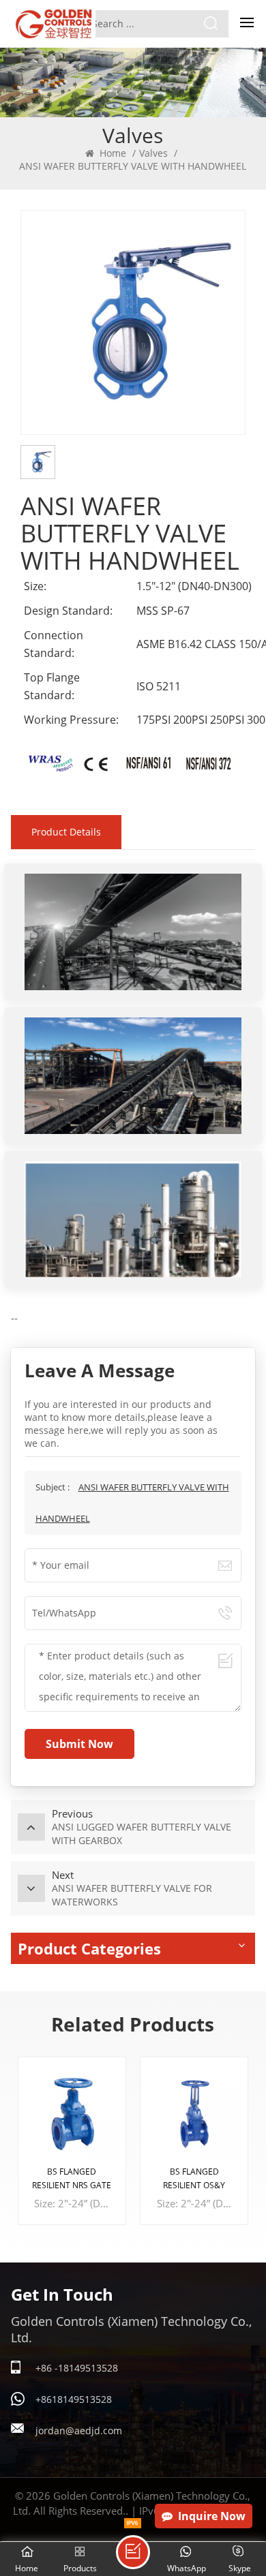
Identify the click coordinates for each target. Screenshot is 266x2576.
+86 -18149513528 (77, 2368)
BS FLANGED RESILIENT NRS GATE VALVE (72, 2179)
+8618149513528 (74, 2399)
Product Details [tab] (66, 832)
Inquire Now (212, 2516)
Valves (153, 153)
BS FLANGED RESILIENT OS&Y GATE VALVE (194, 2179)
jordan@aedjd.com (79, 2431)
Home (112, 153)
